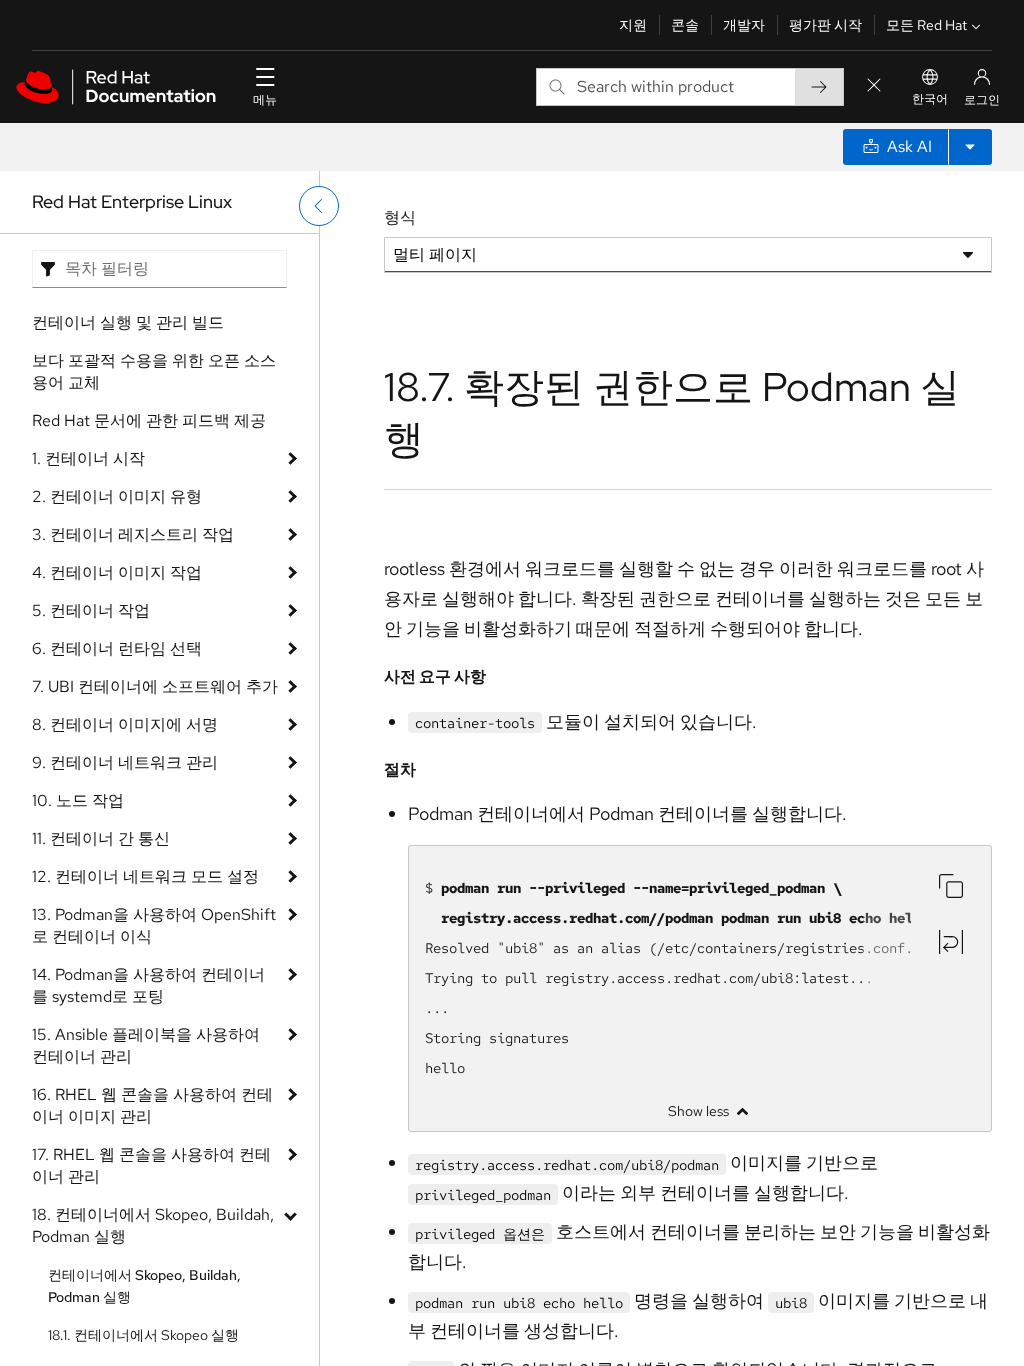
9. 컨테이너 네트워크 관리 (125, 762)
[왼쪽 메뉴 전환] (319, 206)
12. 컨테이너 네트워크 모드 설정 (145, 876)
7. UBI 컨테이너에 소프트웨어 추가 (155, 686)
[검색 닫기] (874, 86)
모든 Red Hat (926, 25)
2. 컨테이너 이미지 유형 (117, 496)
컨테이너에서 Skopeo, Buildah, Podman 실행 (144, 1286)
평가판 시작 (825, 25)
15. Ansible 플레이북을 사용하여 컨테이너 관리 (146, 1045)
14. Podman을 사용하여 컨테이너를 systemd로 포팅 (148, 985)
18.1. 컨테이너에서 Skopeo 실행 (143, 1335)
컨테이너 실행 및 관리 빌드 (128, 322)
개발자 (744, 25)
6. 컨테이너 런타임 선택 (117, 648)
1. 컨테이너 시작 (88, 458)
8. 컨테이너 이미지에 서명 (125, 724)
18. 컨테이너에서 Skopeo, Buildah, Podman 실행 (153, 1225)
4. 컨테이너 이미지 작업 (117, 572)
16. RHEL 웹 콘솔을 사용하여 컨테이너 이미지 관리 (152, 1105)
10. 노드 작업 (78, 800)
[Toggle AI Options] (970, 147)
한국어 (930, 99)
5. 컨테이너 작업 (91, 610)
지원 (633, 25)
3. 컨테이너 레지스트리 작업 (133, 534)
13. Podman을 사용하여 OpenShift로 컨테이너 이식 (154, 925)
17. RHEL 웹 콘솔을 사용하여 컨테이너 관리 (151, 1165)
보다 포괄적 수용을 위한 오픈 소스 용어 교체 (154, 371)
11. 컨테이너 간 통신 (101, 838)
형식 (400, 217)
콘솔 (685, 25)
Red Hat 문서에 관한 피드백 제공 (149, 420)
